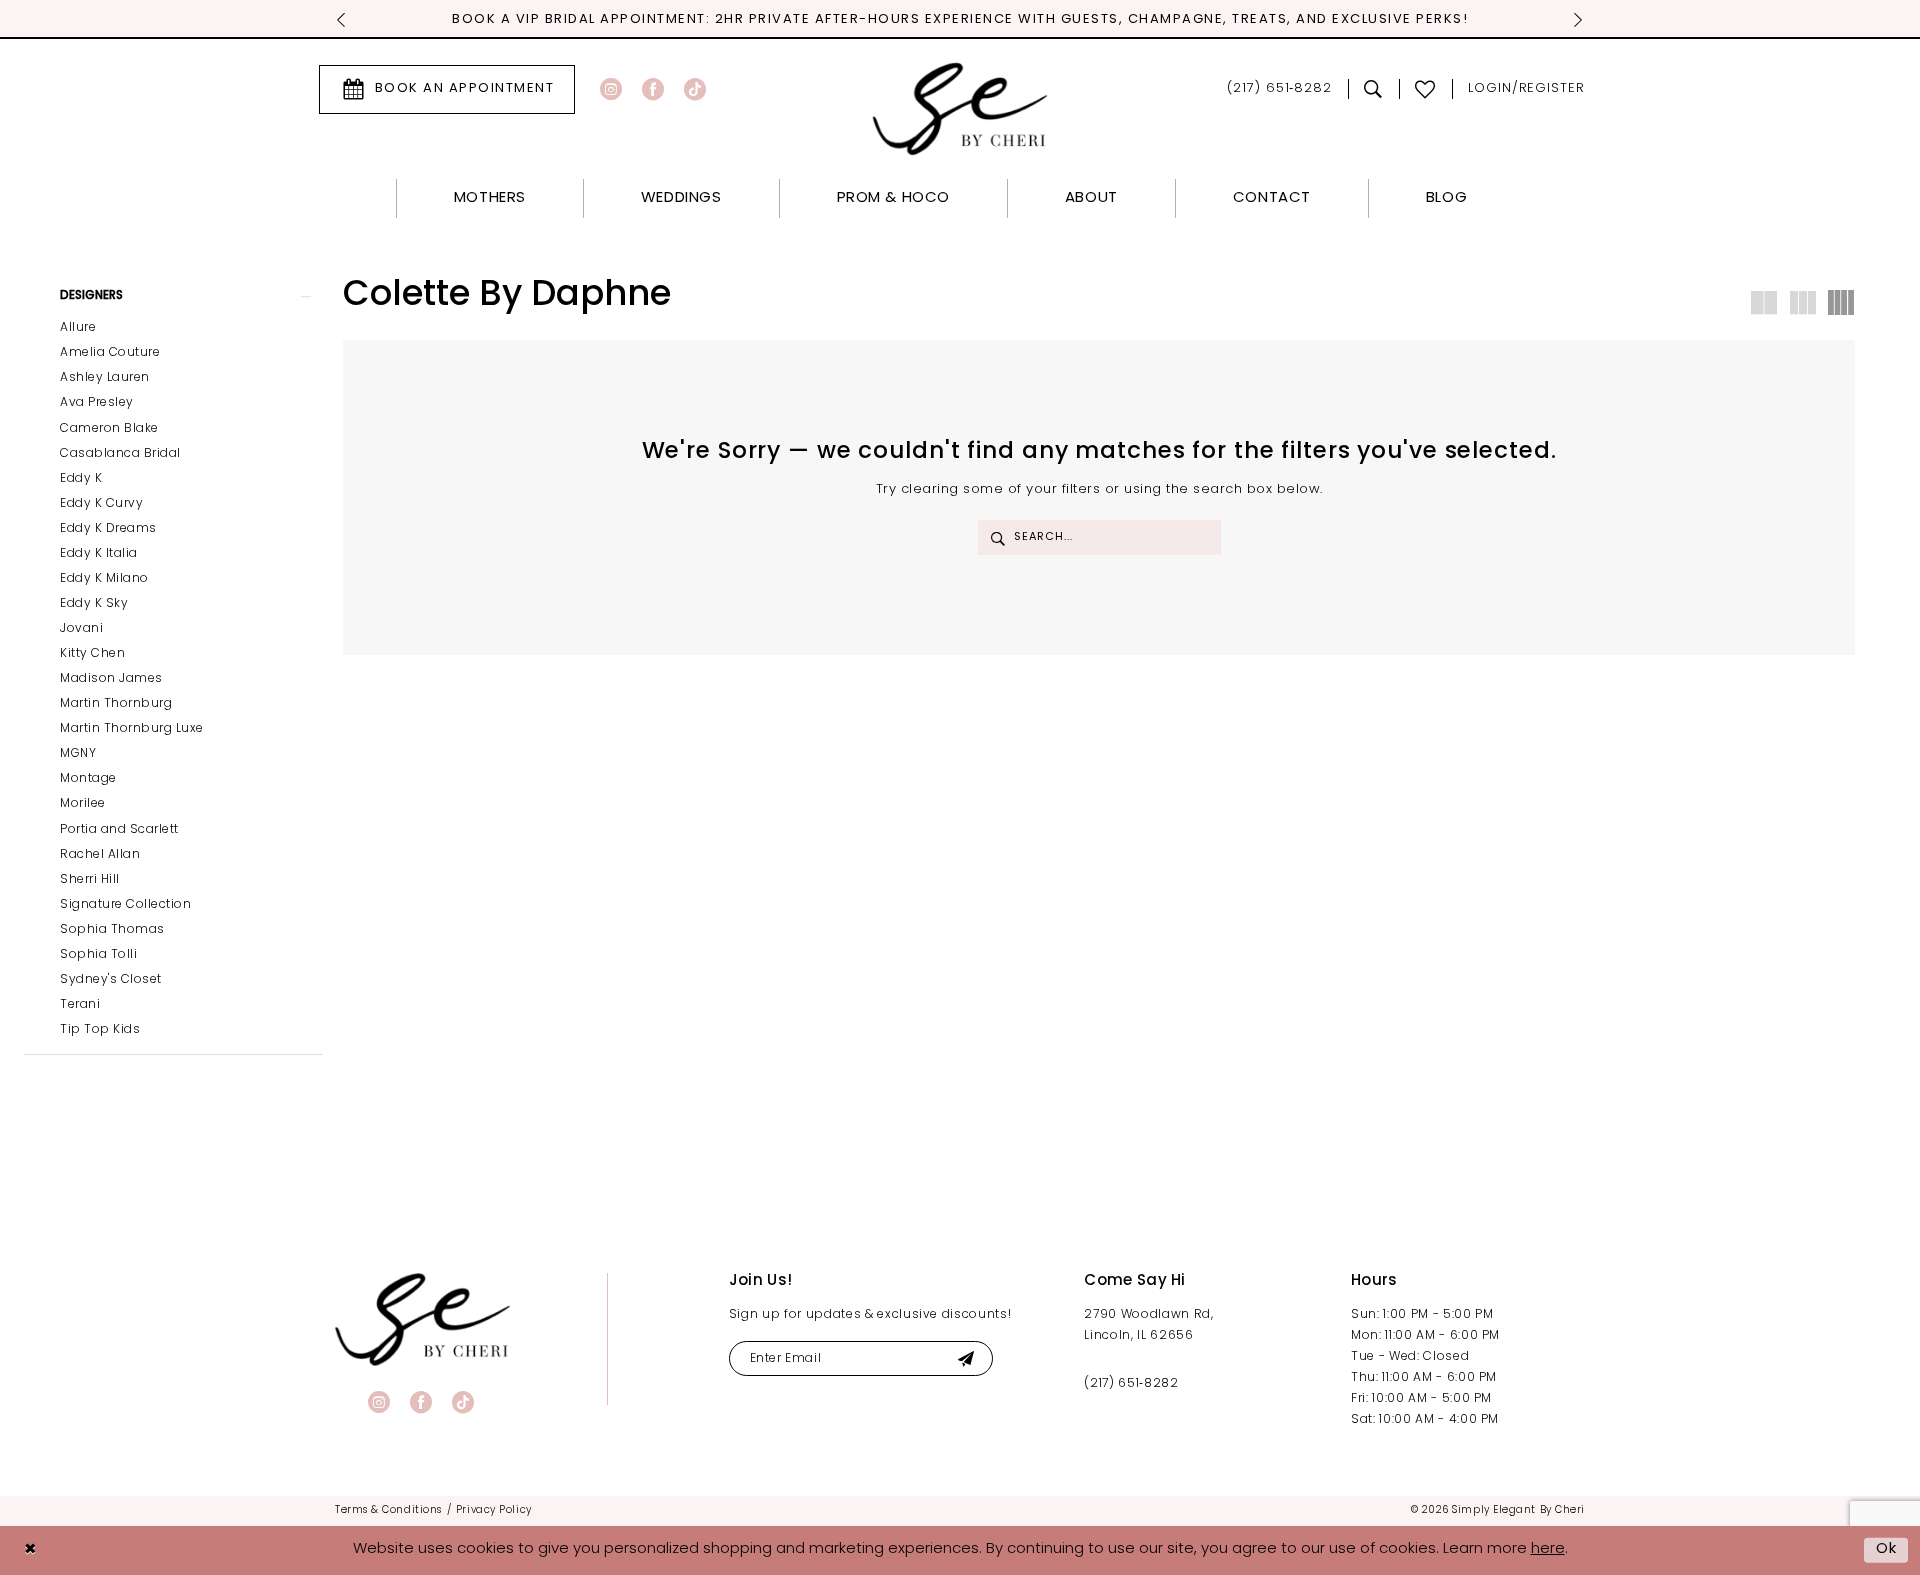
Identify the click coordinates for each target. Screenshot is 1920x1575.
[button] (1526, 89)
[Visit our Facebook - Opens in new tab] (653, 89)
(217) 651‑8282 (1131, 1384)
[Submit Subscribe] (965, 1358)
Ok (1887, 1549)
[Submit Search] (998, 537)
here (1548, 1549)
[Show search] (1373, 89)
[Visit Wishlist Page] (1425, 89)
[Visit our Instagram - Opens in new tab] (611, 89)
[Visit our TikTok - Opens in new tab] (695, 89)
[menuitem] (447, 89)
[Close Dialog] (30, 1550)
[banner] (422, 1319)
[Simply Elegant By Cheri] (960, 108)
